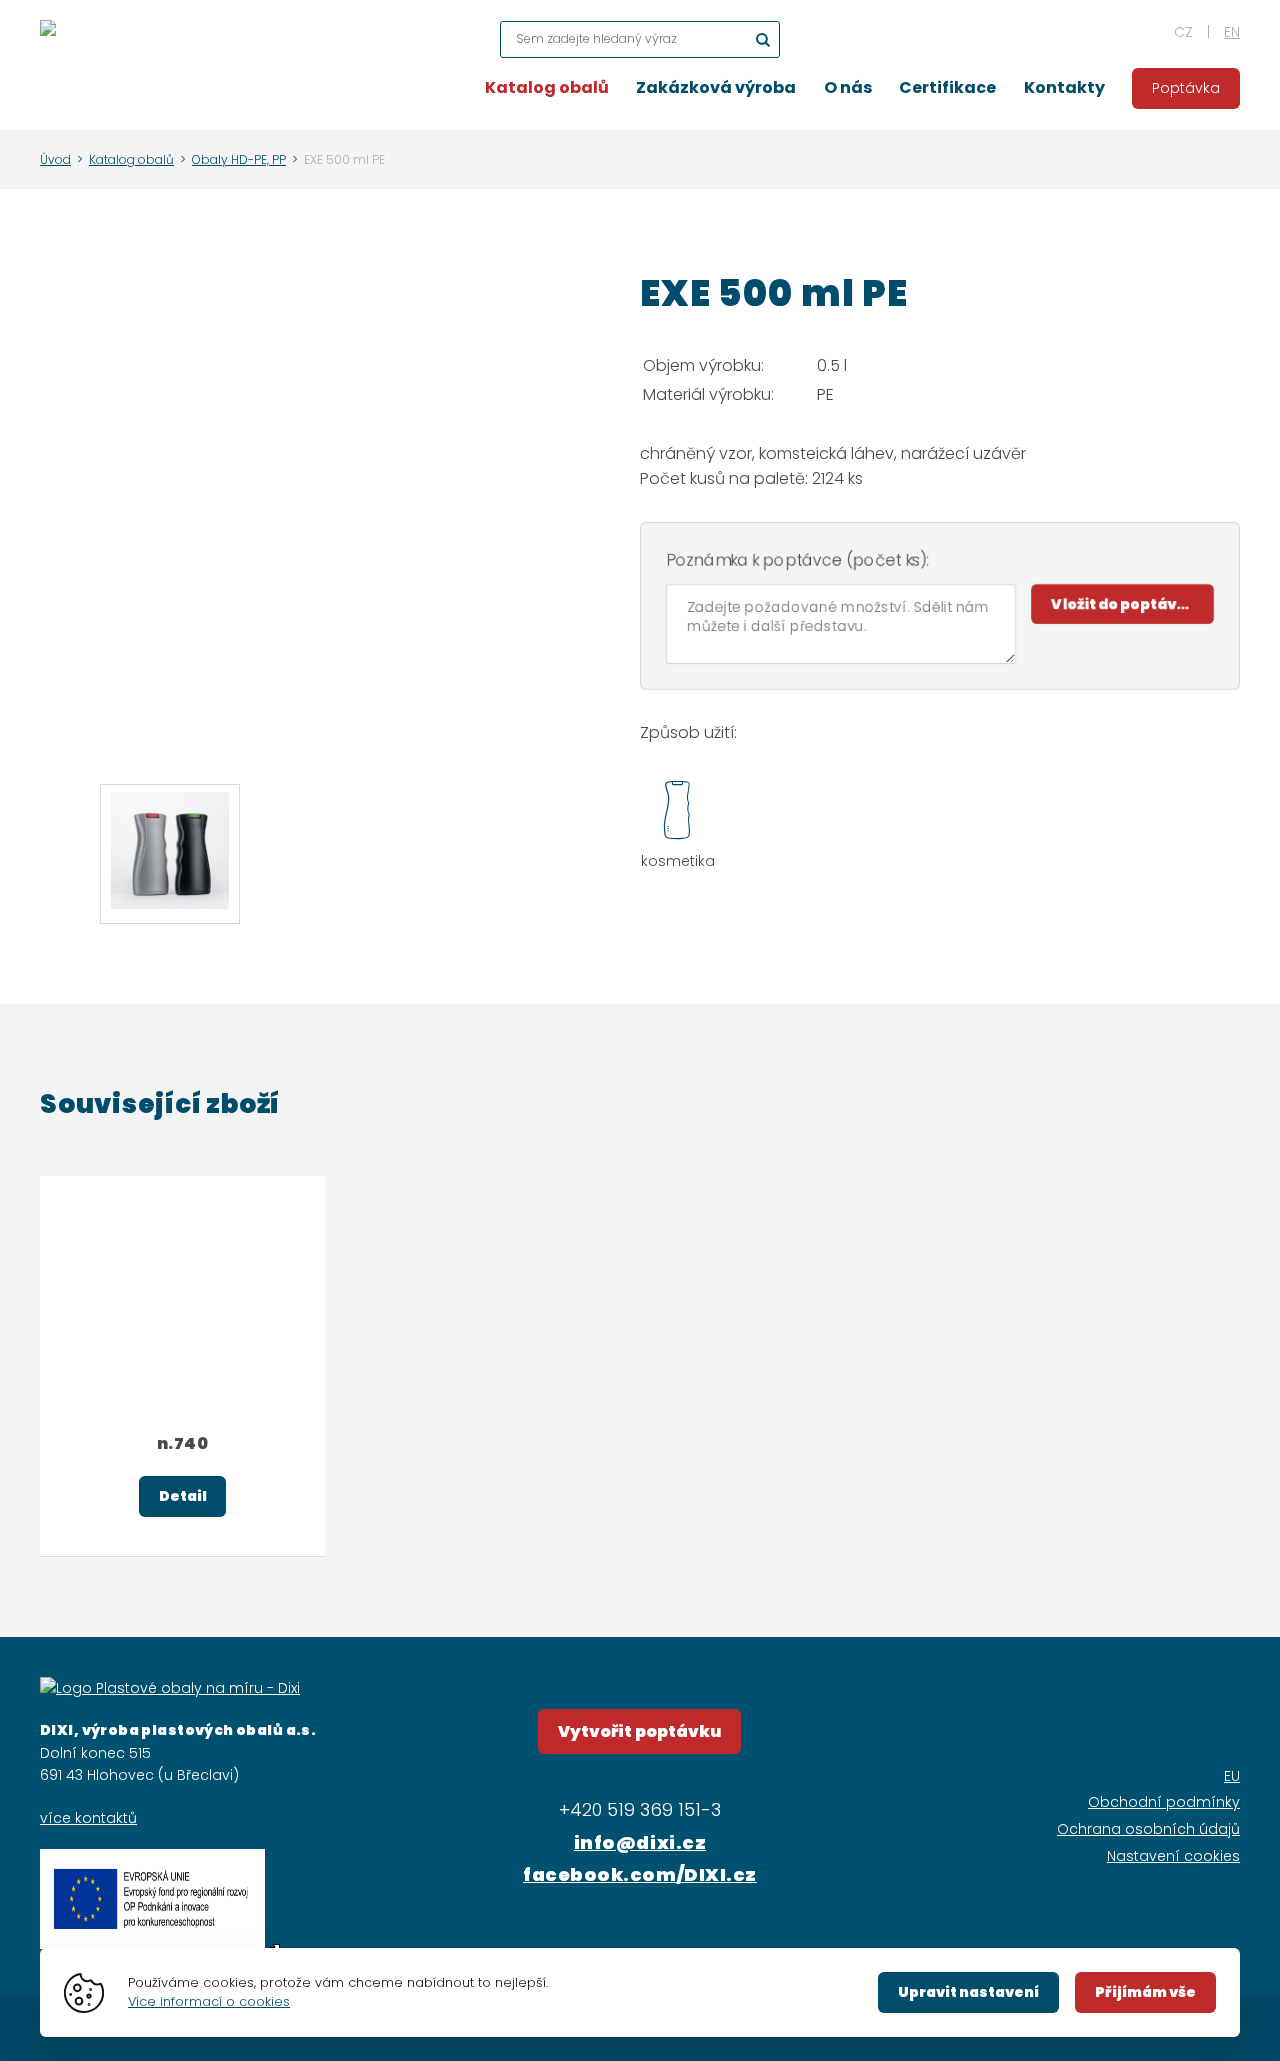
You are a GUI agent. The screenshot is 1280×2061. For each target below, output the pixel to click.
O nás (848, 87)
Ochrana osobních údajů (1148, 1829)
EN (1232, 32)
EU (1232, 1776)
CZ (1183, 32)
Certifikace (947, 87)
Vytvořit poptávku (639, 1731)
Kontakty (1064, 87)
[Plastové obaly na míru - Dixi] (48, 65)
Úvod (55, 159)
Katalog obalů (547, 87)
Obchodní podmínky (1164, 1802)
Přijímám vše (1145, 1992)
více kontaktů (88, 1818)
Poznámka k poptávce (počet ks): (797, 560)
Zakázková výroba (716, 87)
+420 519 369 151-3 (640, 1809)
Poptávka (1186, 88)
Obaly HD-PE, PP (239, 159)
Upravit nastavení (968, 1992)
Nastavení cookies (1173, 1856)
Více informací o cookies (209, 2001)
